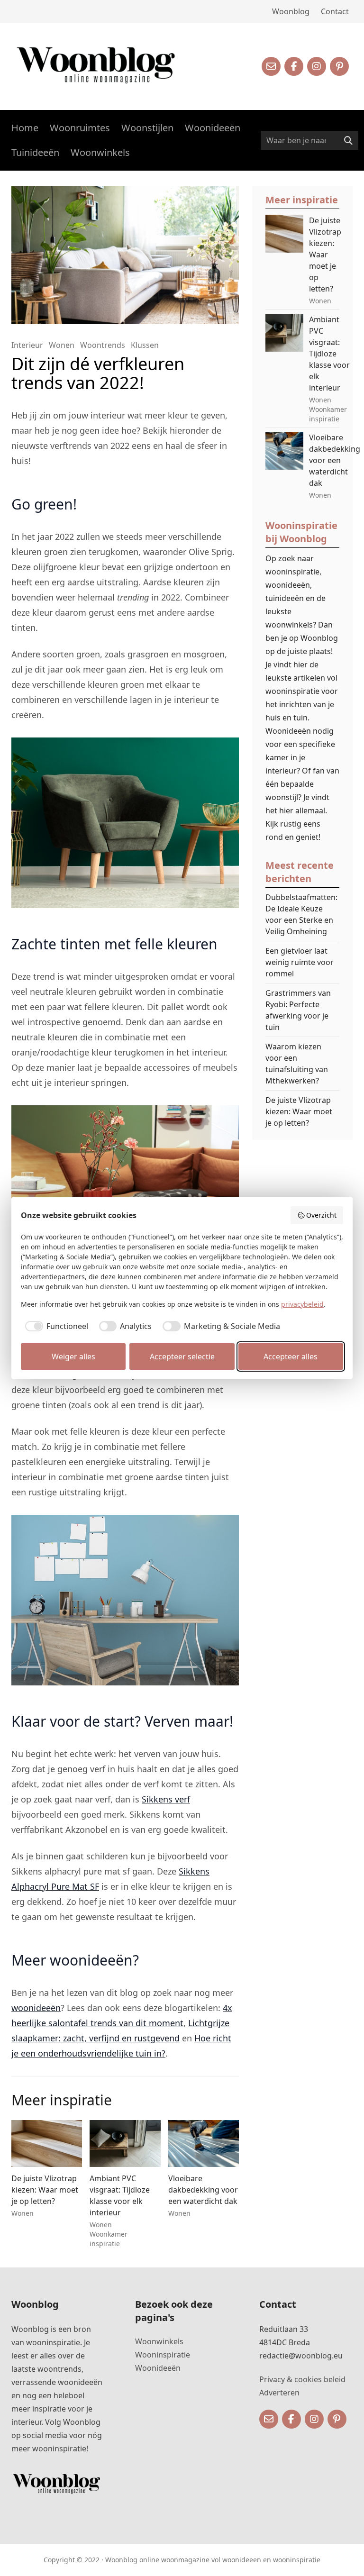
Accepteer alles (291, 1356)
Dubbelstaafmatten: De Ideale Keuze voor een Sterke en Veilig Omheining (301, 914)
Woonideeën (213, 128)
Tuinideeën (35, 152)
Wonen (62, 345)
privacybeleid (302, 1304)
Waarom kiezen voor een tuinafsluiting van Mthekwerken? (297, 1064)
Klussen (145, 345)
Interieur (27, 345)
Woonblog (291, 11)
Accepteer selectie (182, 1356)
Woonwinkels (100, 152)
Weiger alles (73, 1356)
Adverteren (279, 2393)
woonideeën (36, 2008)
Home (25, 128)
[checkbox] (55, 1326)
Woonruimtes (80, 128)
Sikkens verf (166, 1799)
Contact (335, 11)
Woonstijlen (147, 128)
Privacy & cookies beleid (302, 2379)
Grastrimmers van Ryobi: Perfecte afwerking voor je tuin (298, 1010)
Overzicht (321, 1215)
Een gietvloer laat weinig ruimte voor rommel (300, 962)
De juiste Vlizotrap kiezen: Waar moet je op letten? (299, 1111)
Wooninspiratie (163, 2355)
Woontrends (103, 345)
